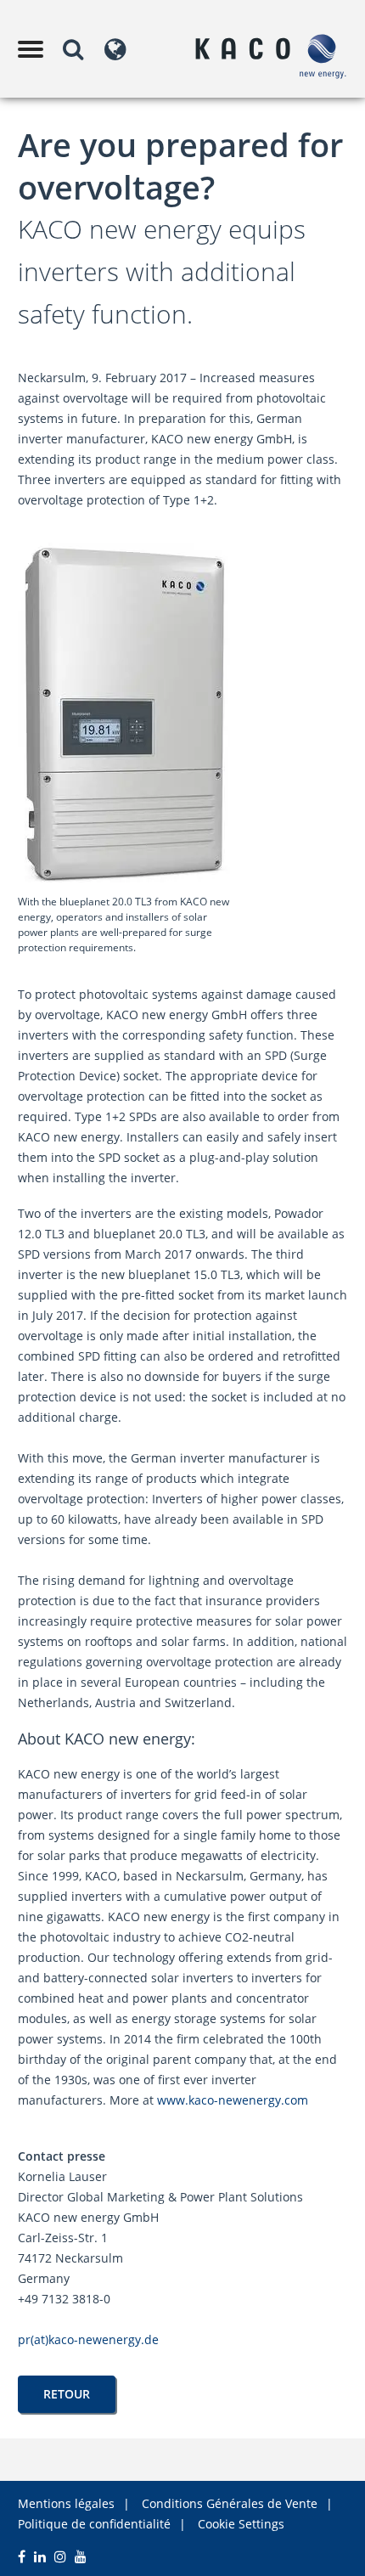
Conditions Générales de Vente (230, 2503)
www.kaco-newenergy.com (233, 2100)
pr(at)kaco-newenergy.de (88, 2339)
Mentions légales (66, 2503)
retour (67, 2394)
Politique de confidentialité (94, 2524)
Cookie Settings (241, 2524)
